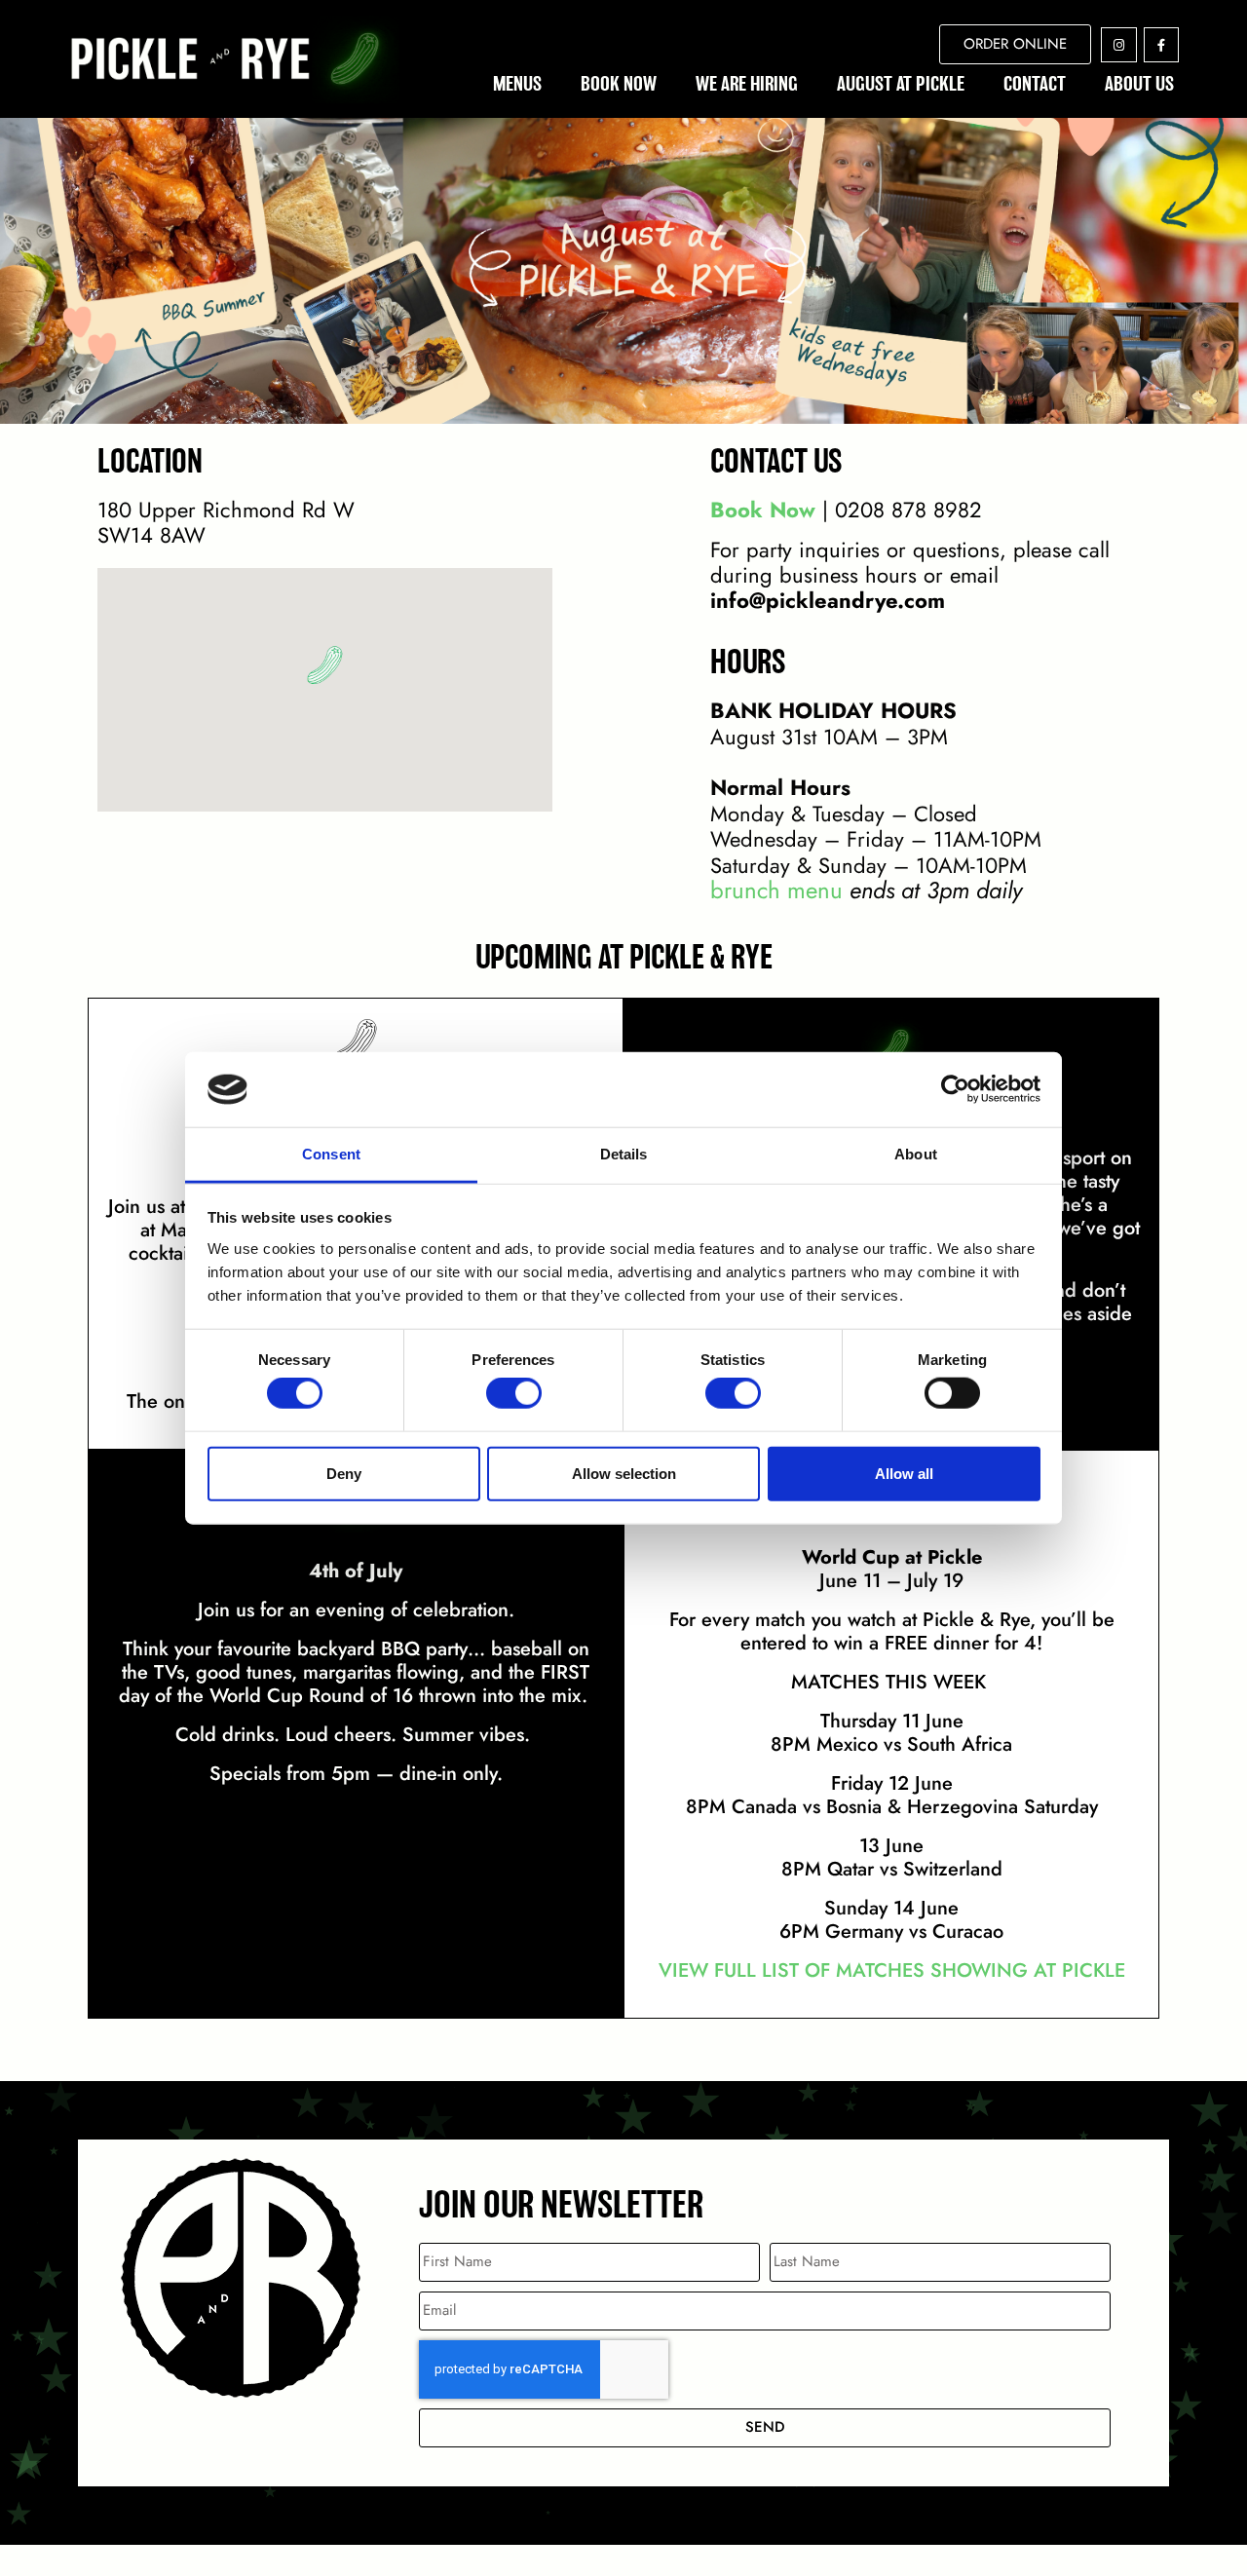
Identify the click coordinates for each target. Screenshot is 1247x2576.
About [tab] (916, 1154)
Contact (1035, 84)
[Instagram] (1118, 45)
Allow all (904, 1473)
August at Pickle (901, 84)
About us (1139, 84)
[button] (325, 665)
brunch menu (776, 890)
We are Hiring (747, 84)
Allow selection (624, 1473)
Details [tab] (624, 1154)
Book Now (619, 84)
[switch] (514, 1393)
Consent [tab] (331, 1154)
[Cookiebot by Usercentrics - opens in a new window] (955, 1089)
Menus (517, 84)
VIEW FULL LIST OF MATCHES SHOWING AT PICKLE (892, 1970)
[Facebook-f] (1161, 45)
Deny (344, 1473)
